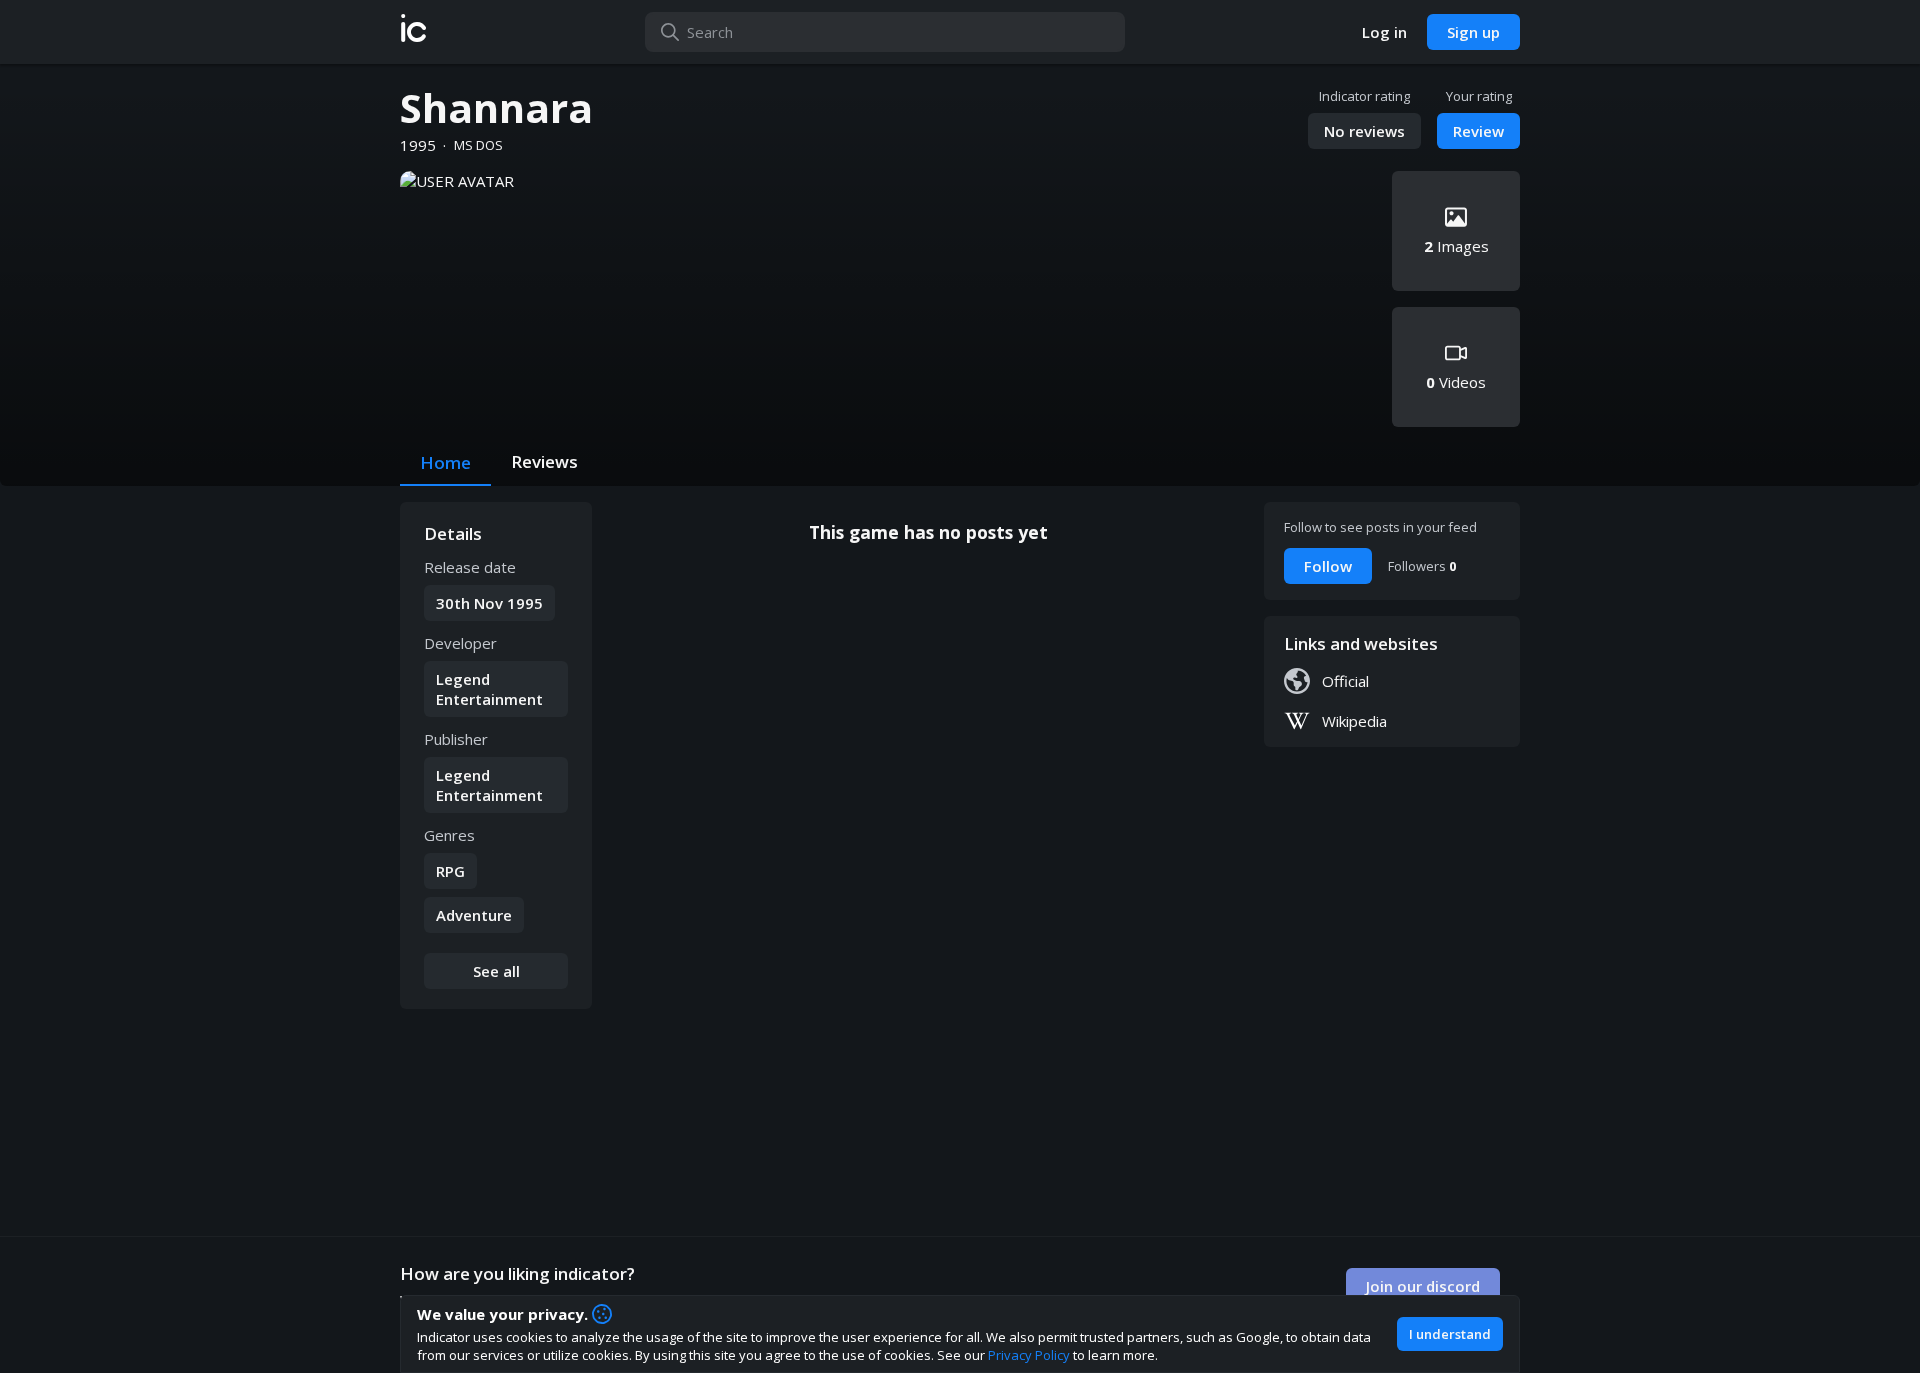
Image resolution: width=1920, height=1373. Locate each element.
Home (445, 462)
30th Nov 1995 (489, 603)
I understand (1450, 1334)
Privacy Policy (1029, 1355)
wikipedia (1354, 721)
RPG (450, 871)
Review (1478, 131)
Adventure (474, 915)
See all (496, 971)
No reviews (1364, 131)
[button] (413, 32)
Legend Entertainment (489, 689)
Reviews (544, 461)
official (1345, 681)
